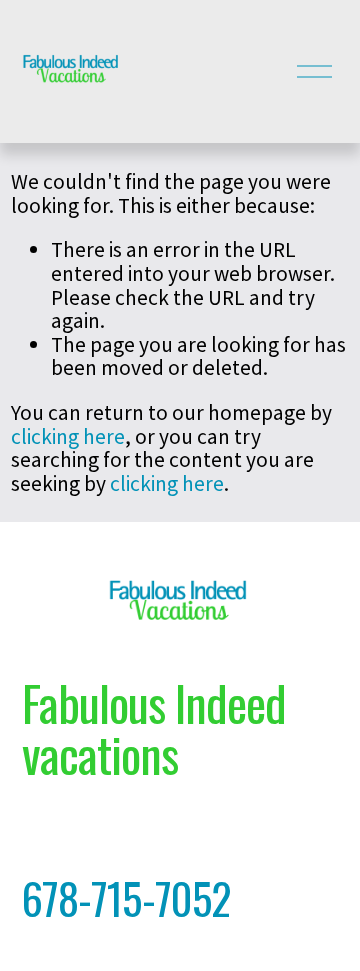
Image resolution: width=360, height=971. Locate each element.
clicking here (68, 436)
